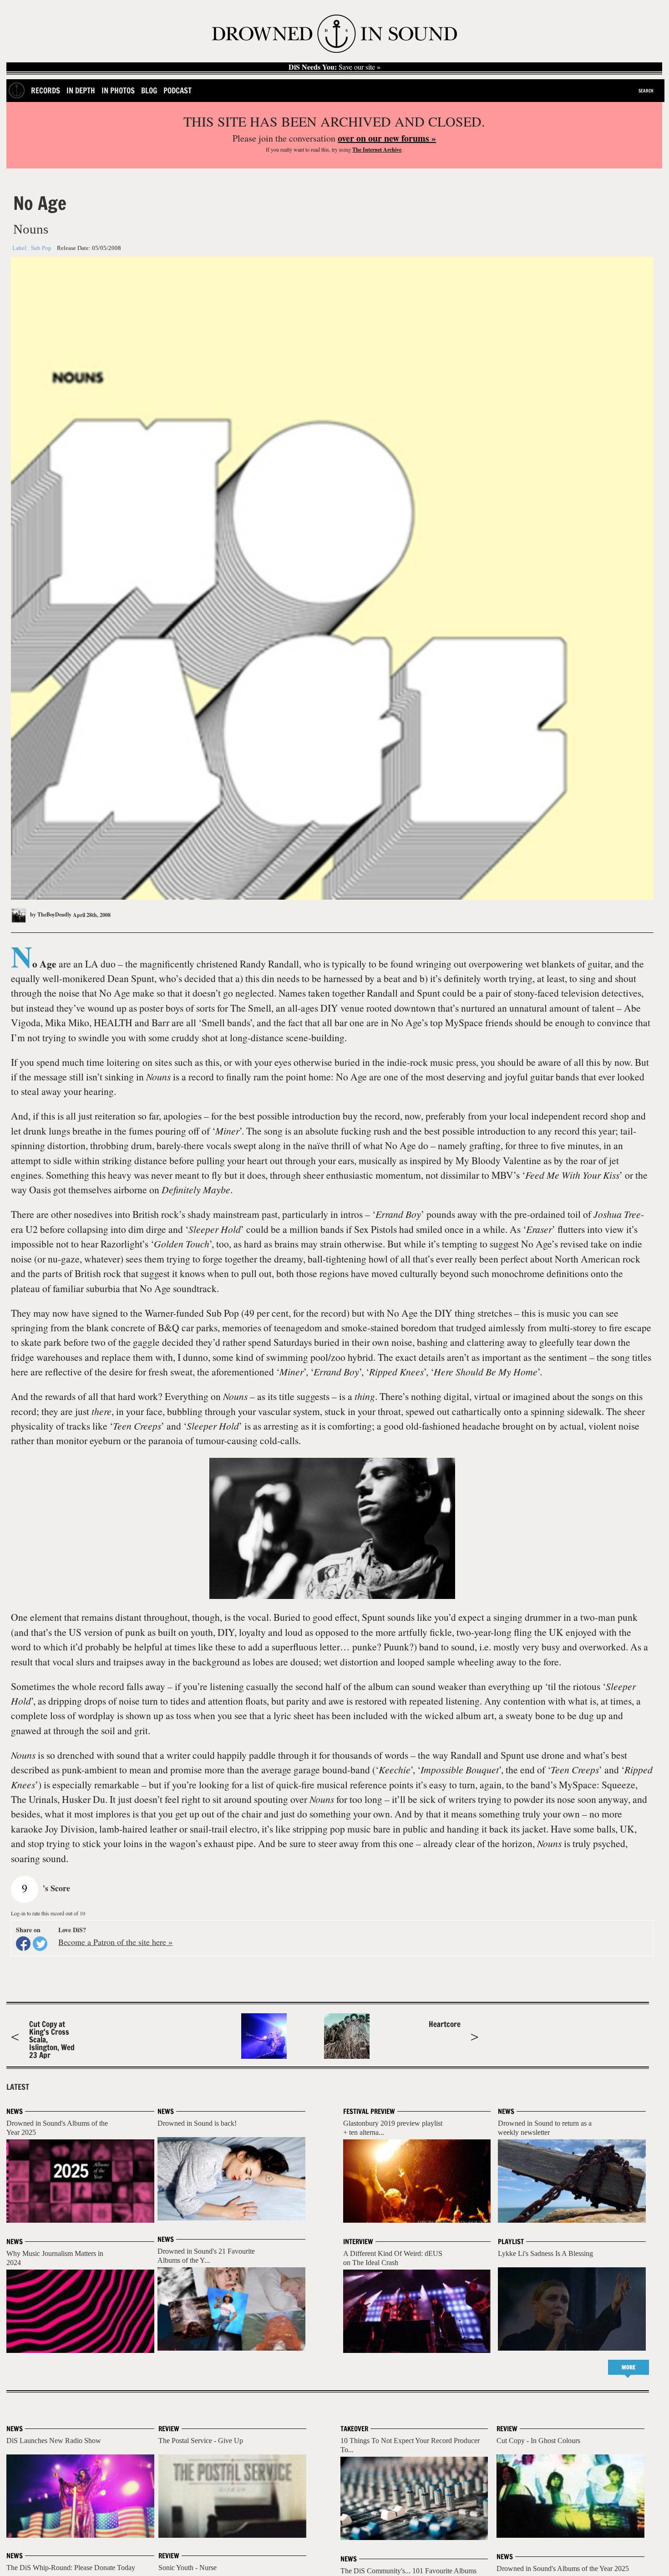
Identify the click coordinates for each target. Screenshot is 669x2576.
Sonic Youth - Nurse (188, 2568)
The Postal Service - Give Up (201, 2441)
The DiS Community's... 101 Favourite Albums (408, 2571)
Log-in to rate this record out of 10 (48, 1913)
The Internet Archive (377, 150)
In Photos (118, 90)
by (50, 914)
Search (646, 91)
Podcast (177, 90)
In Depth (81, 90)
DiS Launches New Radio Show (54, 2441)
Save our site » (334, 67)
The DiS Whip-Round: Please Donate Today (71, 2568)
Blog (149, 90)
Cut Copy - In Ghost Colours (538, 2441)
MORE (628, 2367)
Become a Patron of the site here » (115, 1942)
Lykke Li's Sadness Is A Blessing (545, 2253)
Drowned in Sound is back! (197, 2123)
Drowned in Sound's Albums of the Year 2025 (563, 2568)
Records (46, 90)
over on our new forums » (387, 138)
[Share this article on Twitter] (40, 1944)
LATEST (18, 2087)
